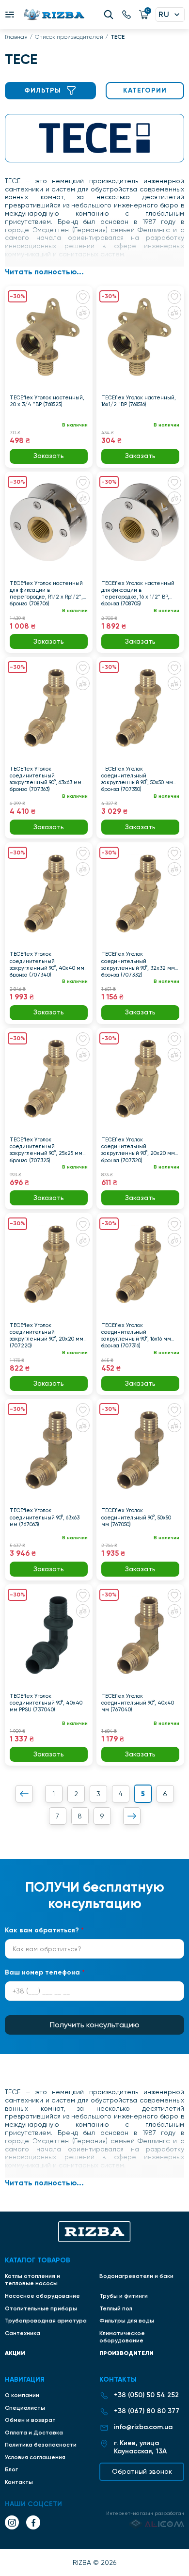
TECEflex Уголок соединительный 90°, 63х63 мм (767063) (45, 1517)
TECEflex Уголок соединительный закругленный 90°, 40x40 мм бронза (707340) (47, 964)
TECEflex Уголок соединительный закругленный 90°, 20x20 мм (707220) (47, 1335)
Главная (16, 37)
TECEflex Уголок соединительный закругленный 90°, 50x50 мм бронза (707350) (137, 779)
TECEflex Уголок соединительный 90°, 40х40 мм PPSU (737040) (46, 1703)
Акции (15, 2353)
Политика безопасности (41, 2445)
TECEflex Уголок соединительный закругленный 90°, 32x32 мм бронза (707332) (138, 964)
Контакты (19, 2482)
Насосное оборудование (42, 2296)
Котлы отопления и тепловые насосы (32, 2280)
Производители (126, 2353)
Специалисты (25, 2408)
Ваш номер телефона (45, 1972)
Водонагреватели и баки (136, 2276)
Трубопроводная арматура (46, 2321)
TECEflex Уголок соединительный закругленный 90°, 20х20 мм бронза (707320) (138, 1150)
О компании (22, 2395)
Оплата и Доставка (34, 2433)
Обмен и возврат (30, 2420)
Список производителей (69, 37)
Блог (11, 2469)
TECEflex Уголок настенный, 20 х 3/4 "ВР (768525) (47, 401)
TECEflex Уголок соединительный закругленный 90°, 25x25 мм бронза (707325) (46, 1150)
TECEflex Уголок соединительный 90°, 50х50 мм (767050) (136, 1517)
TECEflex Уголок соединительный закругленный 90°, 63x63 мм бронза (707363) (46, 779)
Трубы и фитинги (124, 2296)
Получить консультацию (95, 2025)
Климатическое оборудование (122, 2337)
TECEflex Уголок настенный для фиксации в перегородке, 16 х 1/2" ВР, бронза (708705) (138, 593)
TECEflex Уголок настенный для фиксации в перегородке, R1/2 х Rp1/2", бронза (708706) (46, 593)
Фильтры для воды (127, 2321)
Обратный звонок (142, 2471)
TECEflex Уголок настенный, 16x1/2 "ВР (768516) (139, 401)
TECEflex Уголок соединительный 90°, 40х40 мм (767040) (138, 1703)
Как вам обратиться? (44, 1930)
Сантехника (23, 2333)
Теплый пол (116, 2308)
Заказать (49, 456)
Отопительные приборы (41, 2308)
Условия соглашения (35, 2457)
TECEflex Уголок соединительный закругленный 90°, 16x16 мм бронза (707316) (136, 1335)
